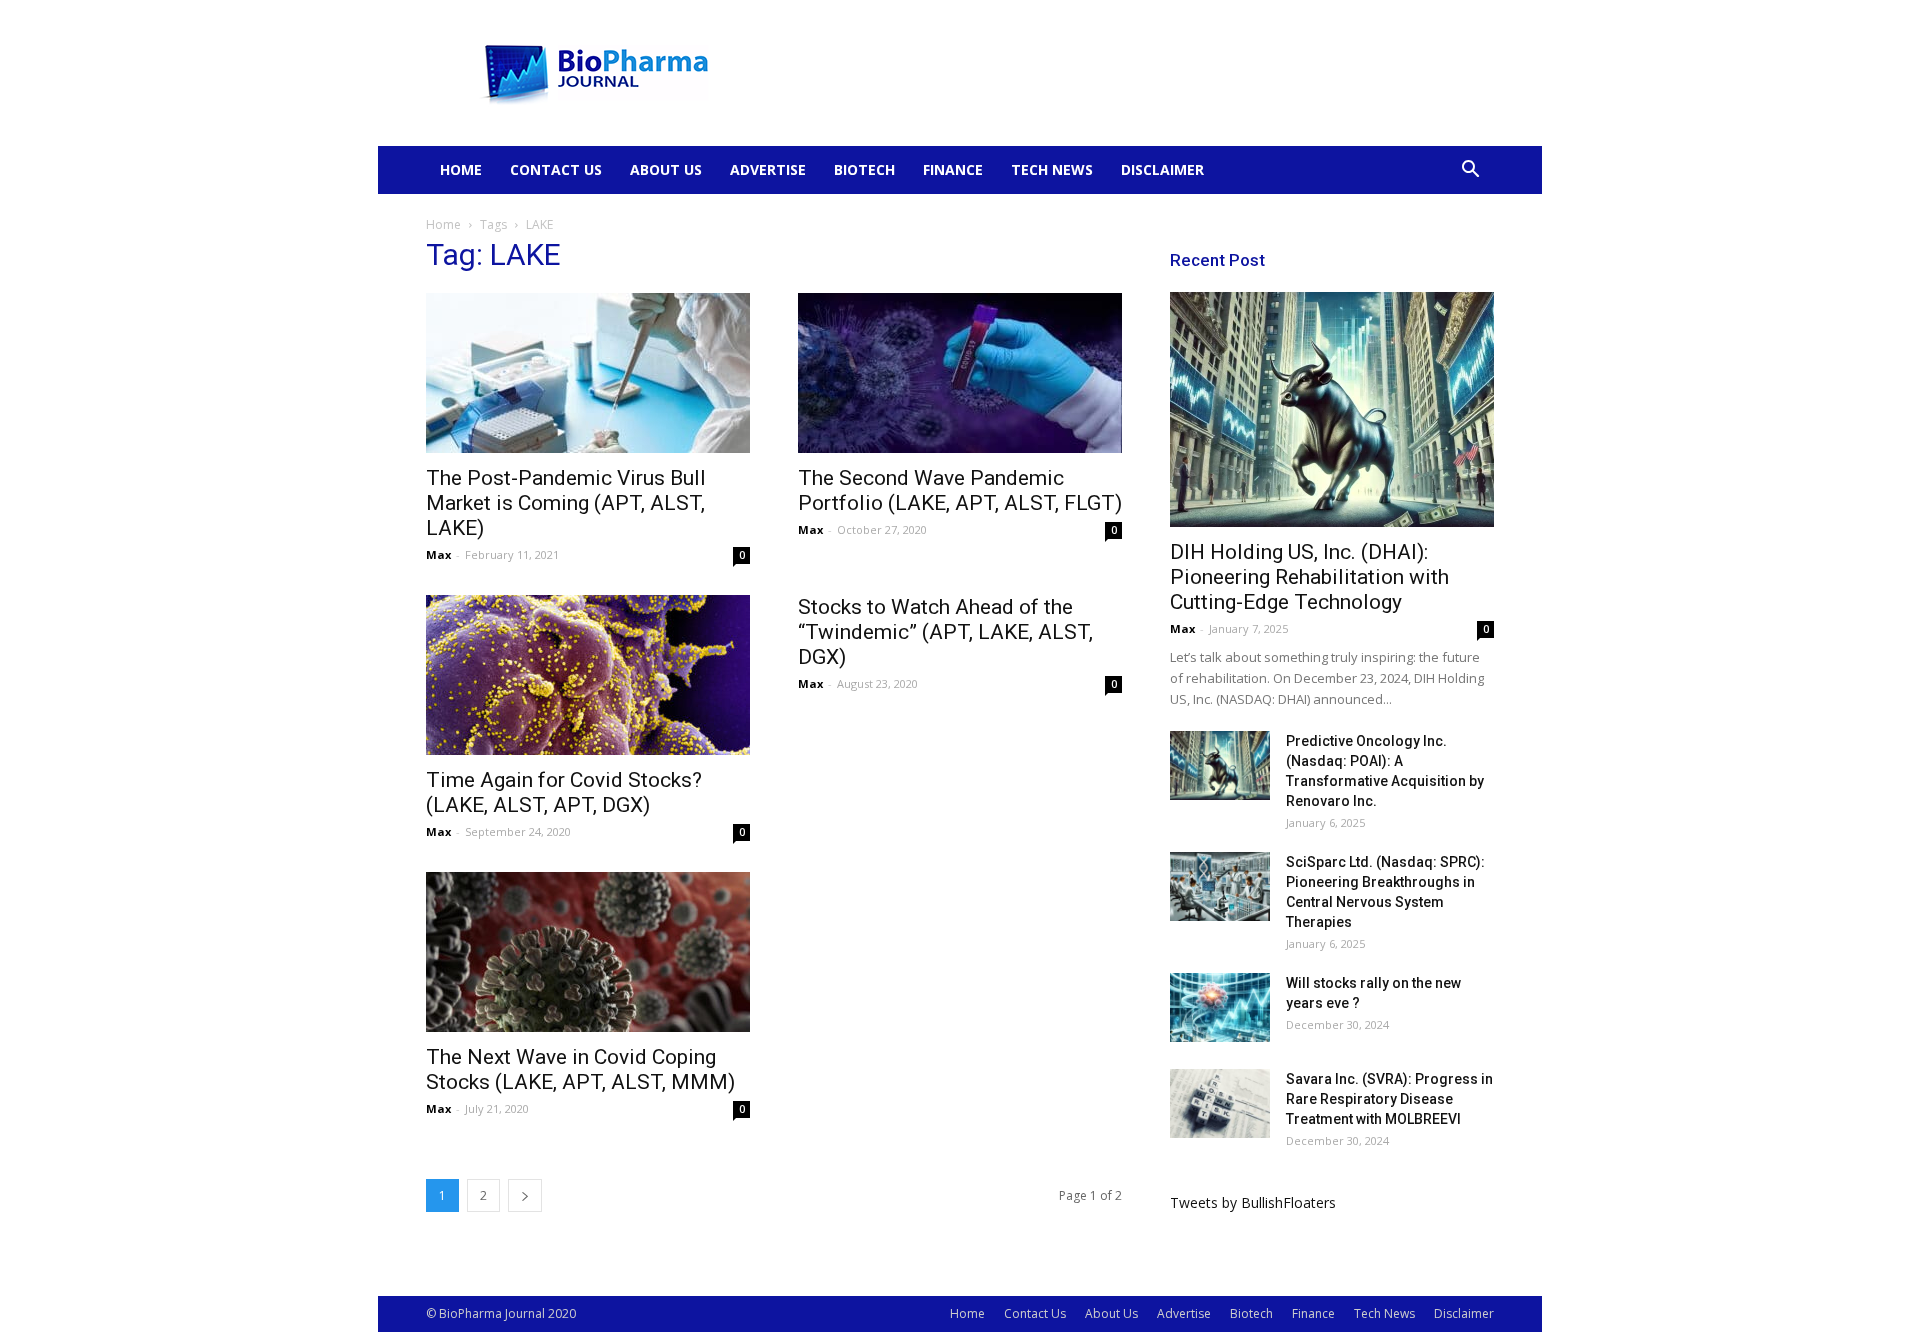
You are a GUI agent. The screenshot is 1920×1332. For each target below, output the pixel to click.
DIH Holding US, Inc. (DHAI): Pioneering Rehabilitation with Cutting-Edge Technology (1309, 577)
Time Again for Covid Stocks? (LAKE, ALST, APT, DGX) (564, 792)
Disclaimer (1162, 169)
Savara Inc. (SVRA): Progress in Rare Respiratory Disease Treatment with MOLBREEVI (1389, 1099)
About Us (666, 169)
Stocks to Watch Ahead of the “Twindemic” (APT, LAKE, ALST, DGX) (945, 632)
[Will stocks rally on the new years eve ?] (1220, 1007)
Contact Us (556, 169)
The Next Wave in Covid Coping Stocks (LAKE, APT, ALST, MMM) (580, 1069)
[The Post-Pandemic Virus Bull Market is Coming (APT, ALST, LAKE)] (588, 373)
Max (438, 554)
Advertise (768, 169)
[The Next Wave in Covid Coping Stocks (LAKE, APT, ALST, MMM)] (588, 952)
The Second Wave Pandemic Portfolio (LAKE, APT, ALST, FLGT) (960, 490)
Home (461, 169)
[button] (1470, 171)
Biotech (864, 169)
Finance (953, 169)
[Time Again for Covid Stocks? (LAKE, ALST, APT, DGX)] (588, 675)
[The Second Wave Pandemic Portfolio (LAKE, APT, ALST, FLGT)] (960, 373)
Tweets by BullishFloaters (1253, 1202)
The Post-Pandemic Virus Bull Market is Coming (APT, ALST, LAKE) (566, 503)
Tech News (1052, 169)
